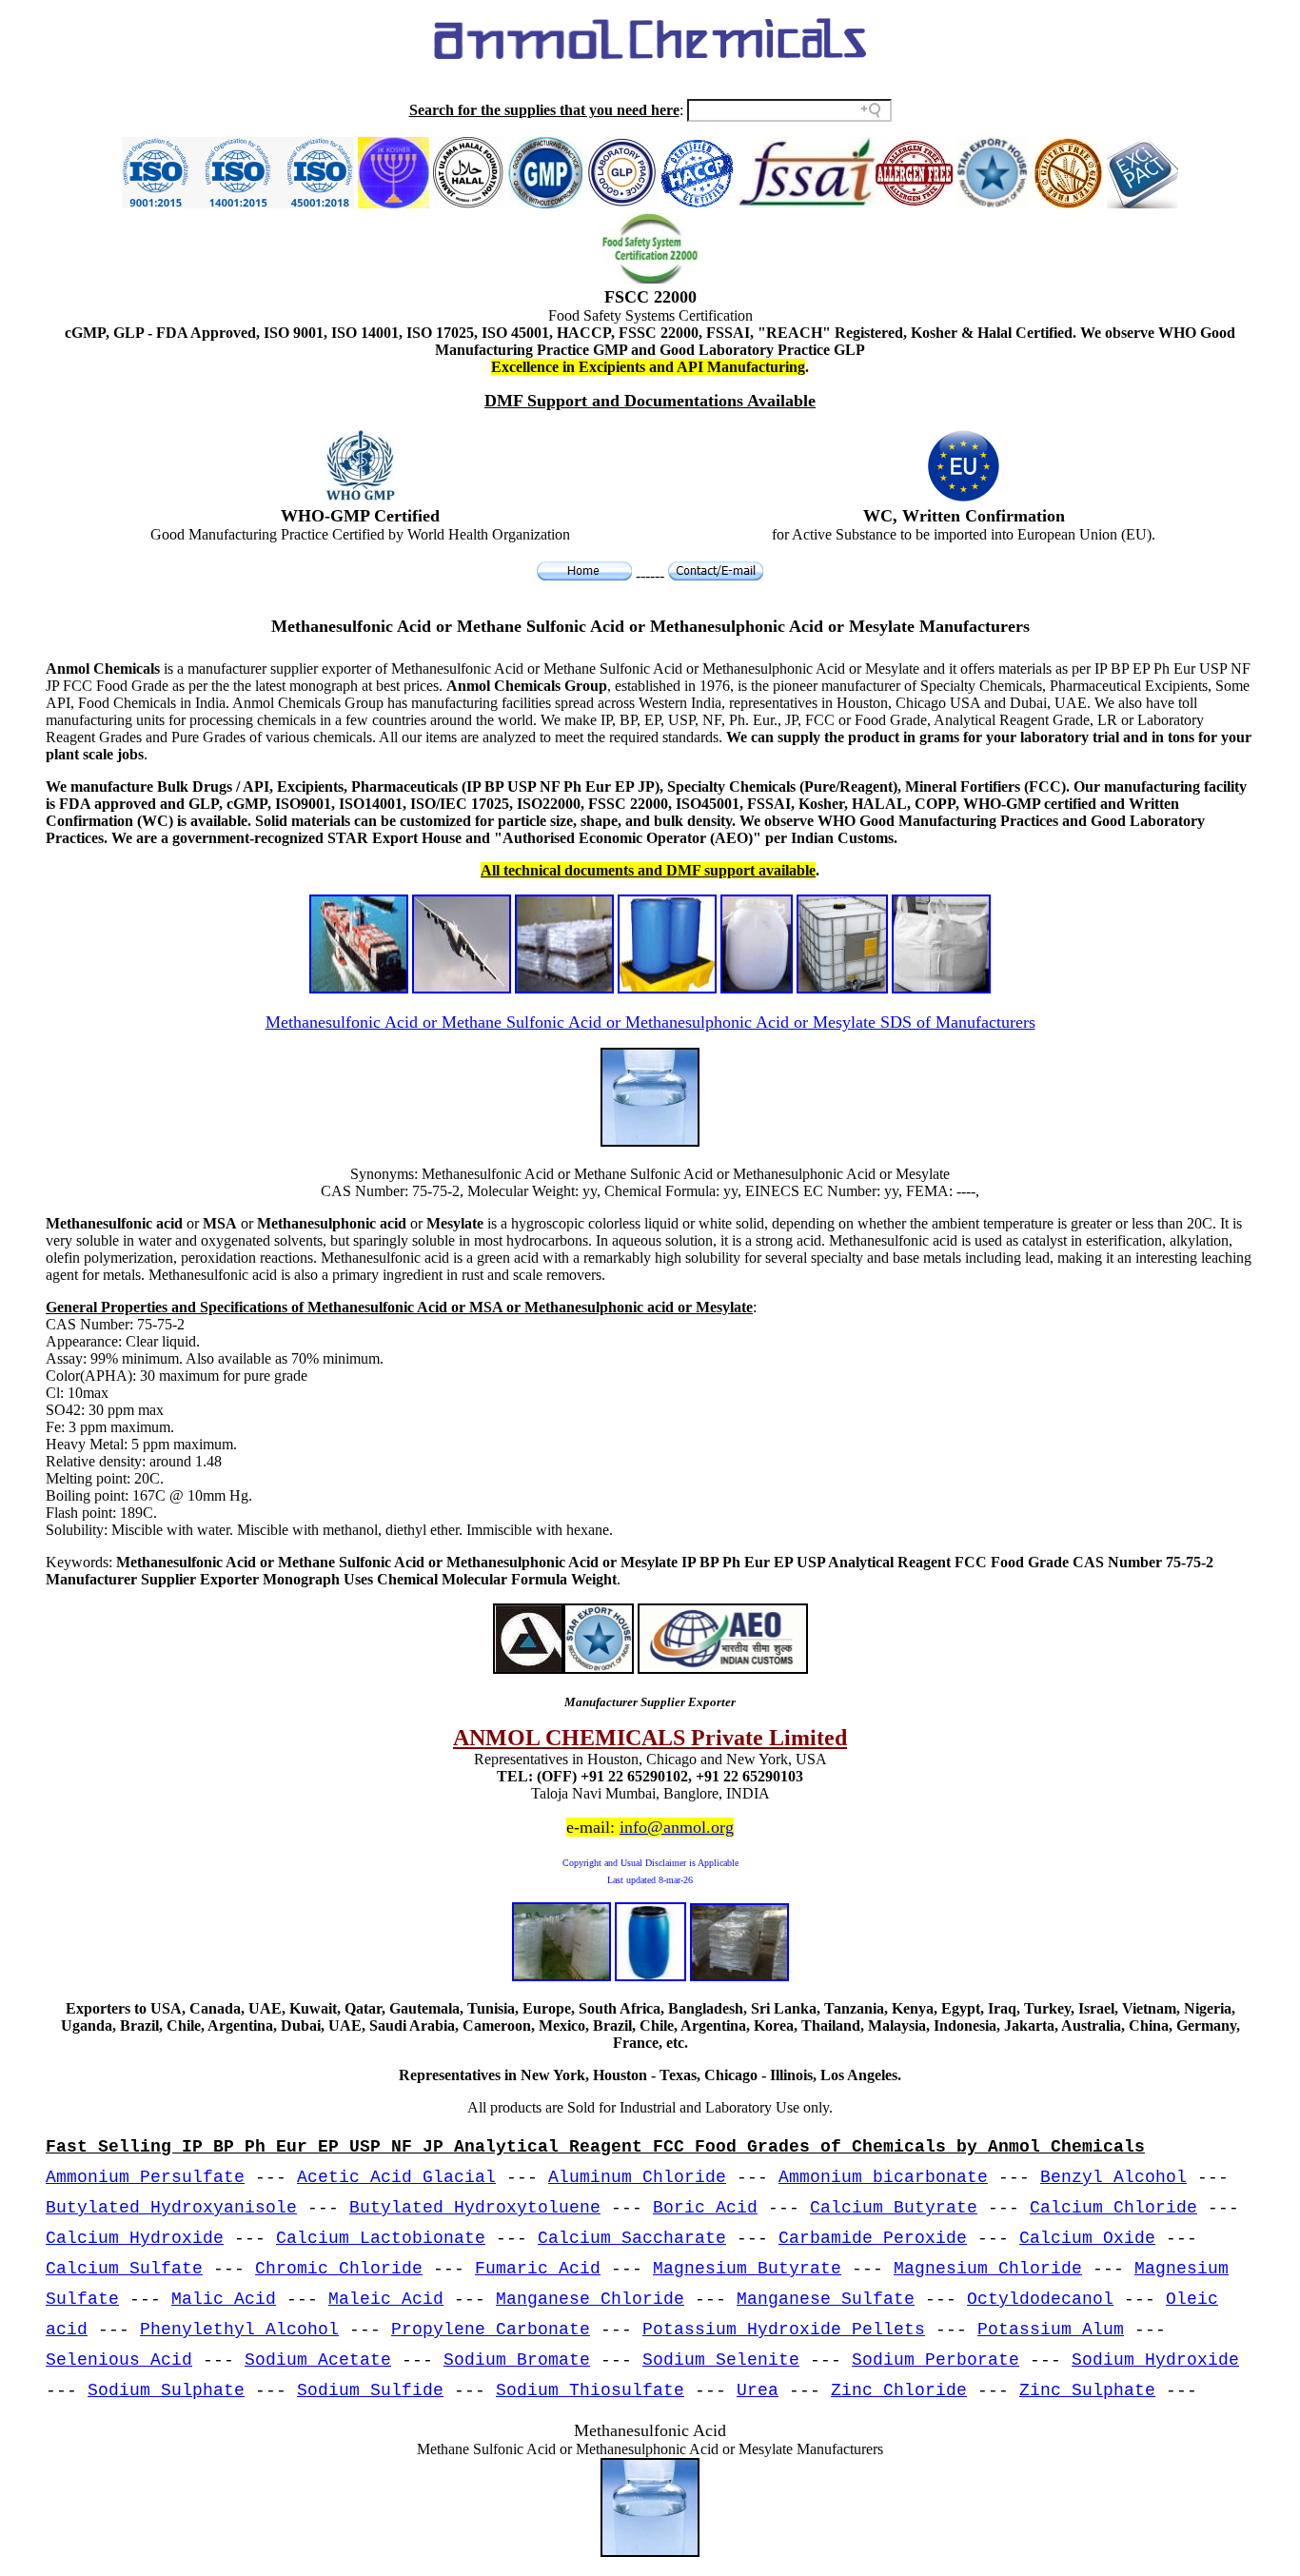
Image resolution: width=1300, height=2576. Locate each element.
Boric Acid (705, 2208)
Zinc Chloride (899, 2390)
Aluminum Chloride (637, 2177)
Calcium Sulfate (124, 2269)
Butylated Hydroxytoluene (475, 2208)
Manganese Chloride (590, 2299)
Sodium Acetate (318, 2360)
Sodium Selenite (721, 2360)
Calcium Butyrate (894, 2208)
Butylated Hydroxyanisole (171, 2208)
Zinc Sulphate (1087, 2390)
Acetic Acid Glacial (396, 2177)
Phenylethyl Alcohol (239, 2330)
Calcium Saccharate (632, 2238)
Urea (758, 2390)
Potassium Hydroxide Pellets (784, 2330)
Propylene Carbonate (491, 2330)
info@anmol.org (677, 1827)
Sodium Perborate (936, 2360)
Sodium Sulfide (370, 2390)
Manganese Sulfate (826, 2299)
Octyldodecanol (1040, 2299)
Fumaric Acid (538, 2269)
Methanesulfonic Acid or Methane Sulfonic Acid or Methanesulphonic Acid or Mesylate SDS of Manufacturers (650, 1022)
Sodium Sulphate (166, 2390)
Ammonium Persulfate (145, 2177)
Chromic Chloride (339, 2269)
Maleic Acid (386, 2299)
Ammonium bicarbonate (883, 2177)
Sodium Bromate (517, 2360)
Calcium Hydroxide (135, 2238)
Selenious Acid (119, 2360)
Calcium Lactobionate (381, 2238)
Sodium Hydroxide (1155, 2360)
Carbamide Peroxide (873, 2238)
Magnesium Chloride (988, 2269)
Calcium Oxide (1087, 2238)
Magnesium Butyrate (747, 2269)
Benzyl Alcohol (1113, 2177)
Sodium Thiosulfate (590, 2390)
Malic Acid (224, 2299)
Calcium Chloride (1113, 2208)
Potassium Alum (1051, 2330)
